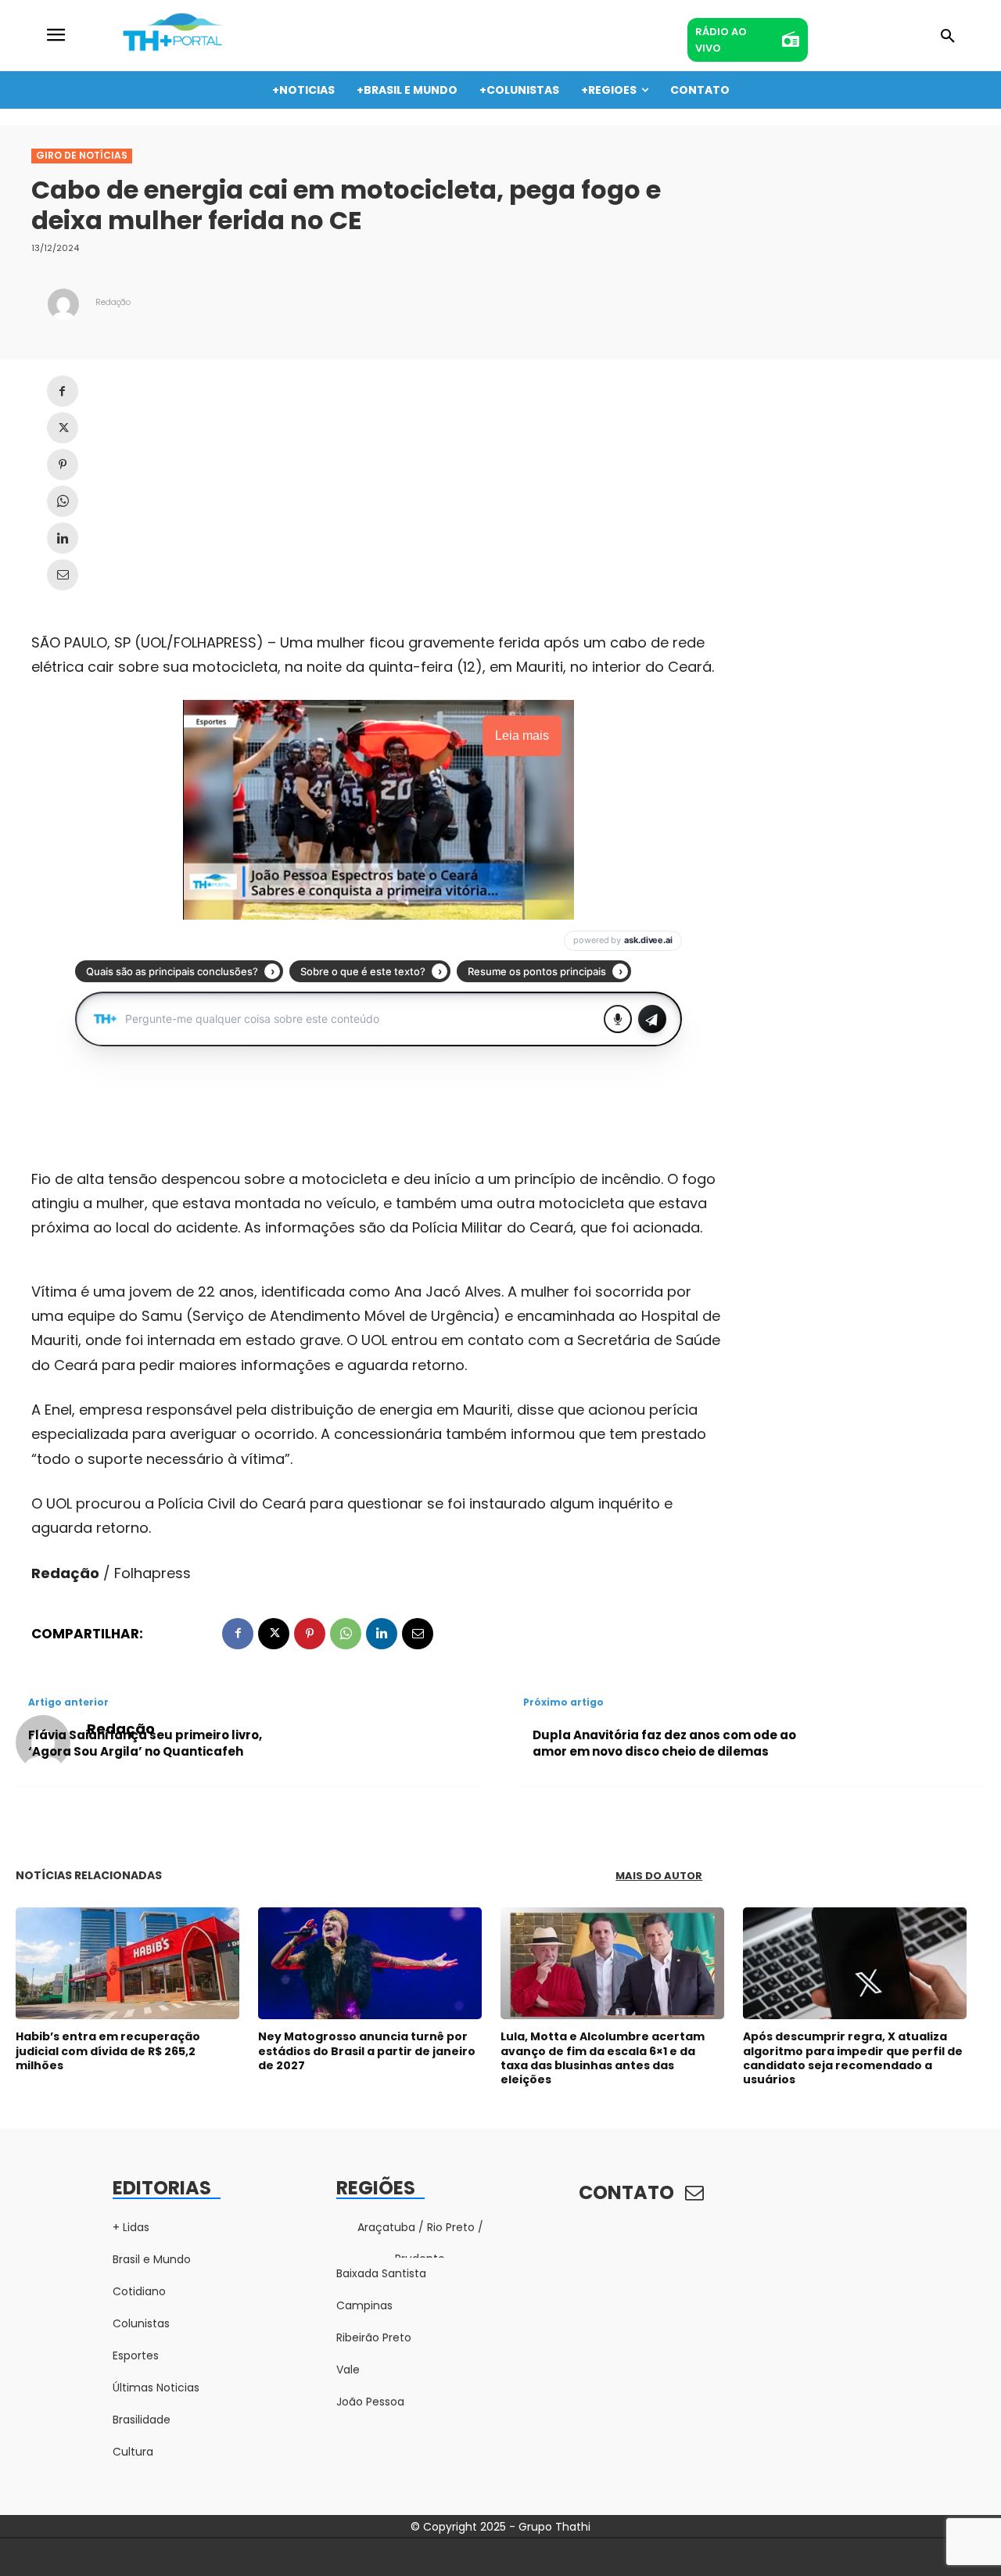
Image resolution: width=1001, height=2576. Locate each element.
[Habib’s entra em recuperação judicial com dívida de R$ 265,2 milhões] (127, 1963)
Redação (113, 302)
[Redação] (63, 304)
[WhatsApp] (63, 501)
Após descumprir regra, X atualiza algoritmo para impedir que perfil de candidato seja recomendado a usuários (853, 2058)
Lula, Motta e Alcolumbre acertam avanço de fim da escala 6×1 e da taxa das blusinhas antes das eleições (603, 2058)
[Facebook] (63, 391)
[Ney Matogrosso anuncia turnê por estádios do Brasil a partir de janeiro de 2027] (370, 1963)
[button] (948, 37)
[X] (63, 428)
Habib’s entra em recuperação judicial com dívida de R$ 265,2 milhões (108, 2050)
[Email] (63, 575)
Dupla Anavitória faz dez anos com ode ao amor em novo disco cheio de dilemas (664, 1743)
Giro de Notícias (82, 155)
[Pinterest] (63, 465)
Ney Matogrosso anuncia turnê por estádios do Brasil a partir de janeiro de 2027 (367, 2050)
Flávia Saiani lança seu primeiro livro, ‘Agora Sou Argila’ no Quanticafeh (145, 1743)
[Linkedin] (63, 538)
